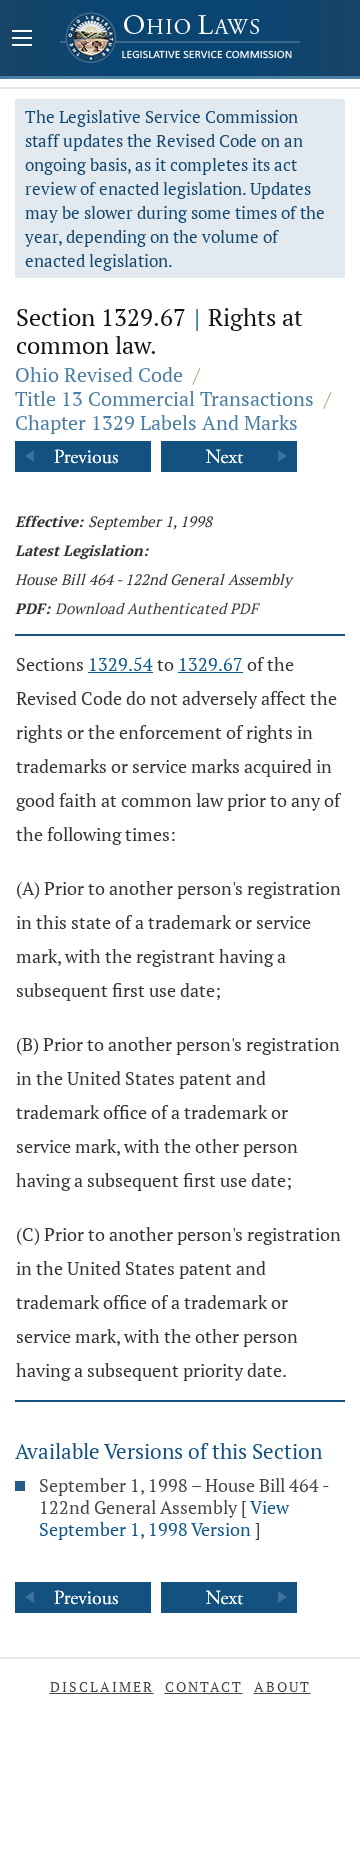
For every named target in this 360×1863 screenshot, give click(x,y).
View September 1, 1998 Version (164, 1518)
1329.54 (120, 664)
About (282, 1686)
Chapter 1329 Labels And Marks (156, 422)
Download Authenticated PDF (156, 608)
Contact (204, 1686)
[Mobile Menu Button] (22, 40)
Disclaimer (102, 1686)
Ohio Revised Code (99, 374)
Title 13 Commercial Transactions (164, 398)
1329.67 (210, 664)
